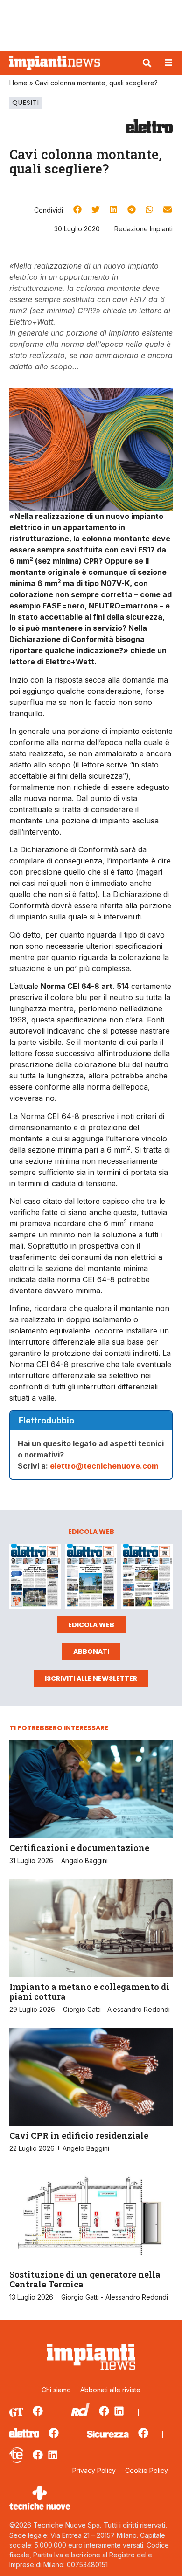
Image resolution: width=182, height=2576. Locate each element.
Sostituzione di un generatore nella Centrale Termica (85, 2279)
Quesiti (26, 103)
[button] (147, 63)
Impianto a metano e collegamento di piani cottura (89, 1992)
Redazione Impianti (143, 229)
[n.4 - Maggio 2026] (147, 1578)
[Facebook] (38, 2411)
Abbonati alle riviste (110, 2390)
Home (18, 83)
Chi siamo (56, 2390)
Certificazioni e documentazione (79, 1848)
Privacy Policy (94, 2470)
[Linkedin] (119, 2411)
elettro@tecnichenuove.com (104, 1466)
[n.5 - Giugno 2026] (91, 1578)
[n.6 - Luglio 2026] (35, 1578)
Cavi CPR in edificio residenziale (79, 2135)
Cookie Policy (147, 2470)
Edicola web (91, 1625)
